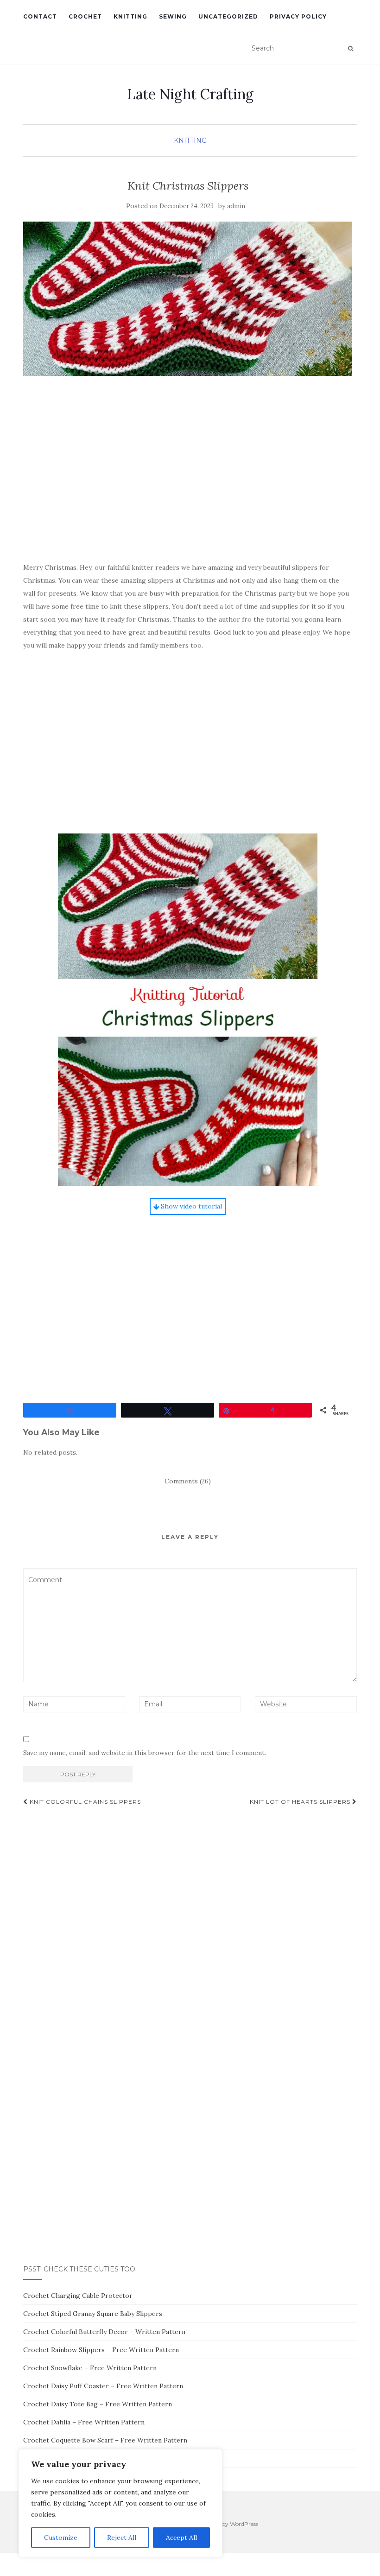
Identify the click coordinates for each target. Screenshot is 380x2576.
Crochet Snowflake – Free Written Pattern (90, 2368)
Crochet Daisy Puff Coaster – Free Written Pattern (103, 2386)
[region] (120, 2503)
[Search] (351, 49)
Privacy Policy (298, 16)
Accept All (181, 2538)
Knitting (130, 16)
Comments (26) (188, 1481)
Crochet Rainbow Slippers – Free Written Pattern (101, 2350)
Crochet (85, 16)
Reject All (122, 2538)
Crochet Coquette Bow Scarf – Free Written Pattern (105, 2440)
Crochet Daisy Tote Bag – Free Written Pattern (98, 2404)
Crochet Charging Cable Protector (78, 2296)
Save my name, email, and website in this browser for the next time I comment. (145, 1753)
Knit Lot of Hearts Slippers (301, 1802)
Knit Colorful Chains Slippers (84, 1802)
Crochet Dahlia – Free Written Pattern (84, 2422)
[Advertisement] (188, 483)
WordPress (244, 2524)
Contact (40, 16)
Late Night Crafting (190, 94)
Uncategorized (228, 16)
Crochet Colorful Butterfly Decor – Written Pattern (104, 2332)
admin (236, 206)
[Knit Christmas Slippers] (188, 299)
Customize (61, 2538)
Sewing (173, 16)
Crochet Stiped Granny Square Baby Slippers (93, 2314)
